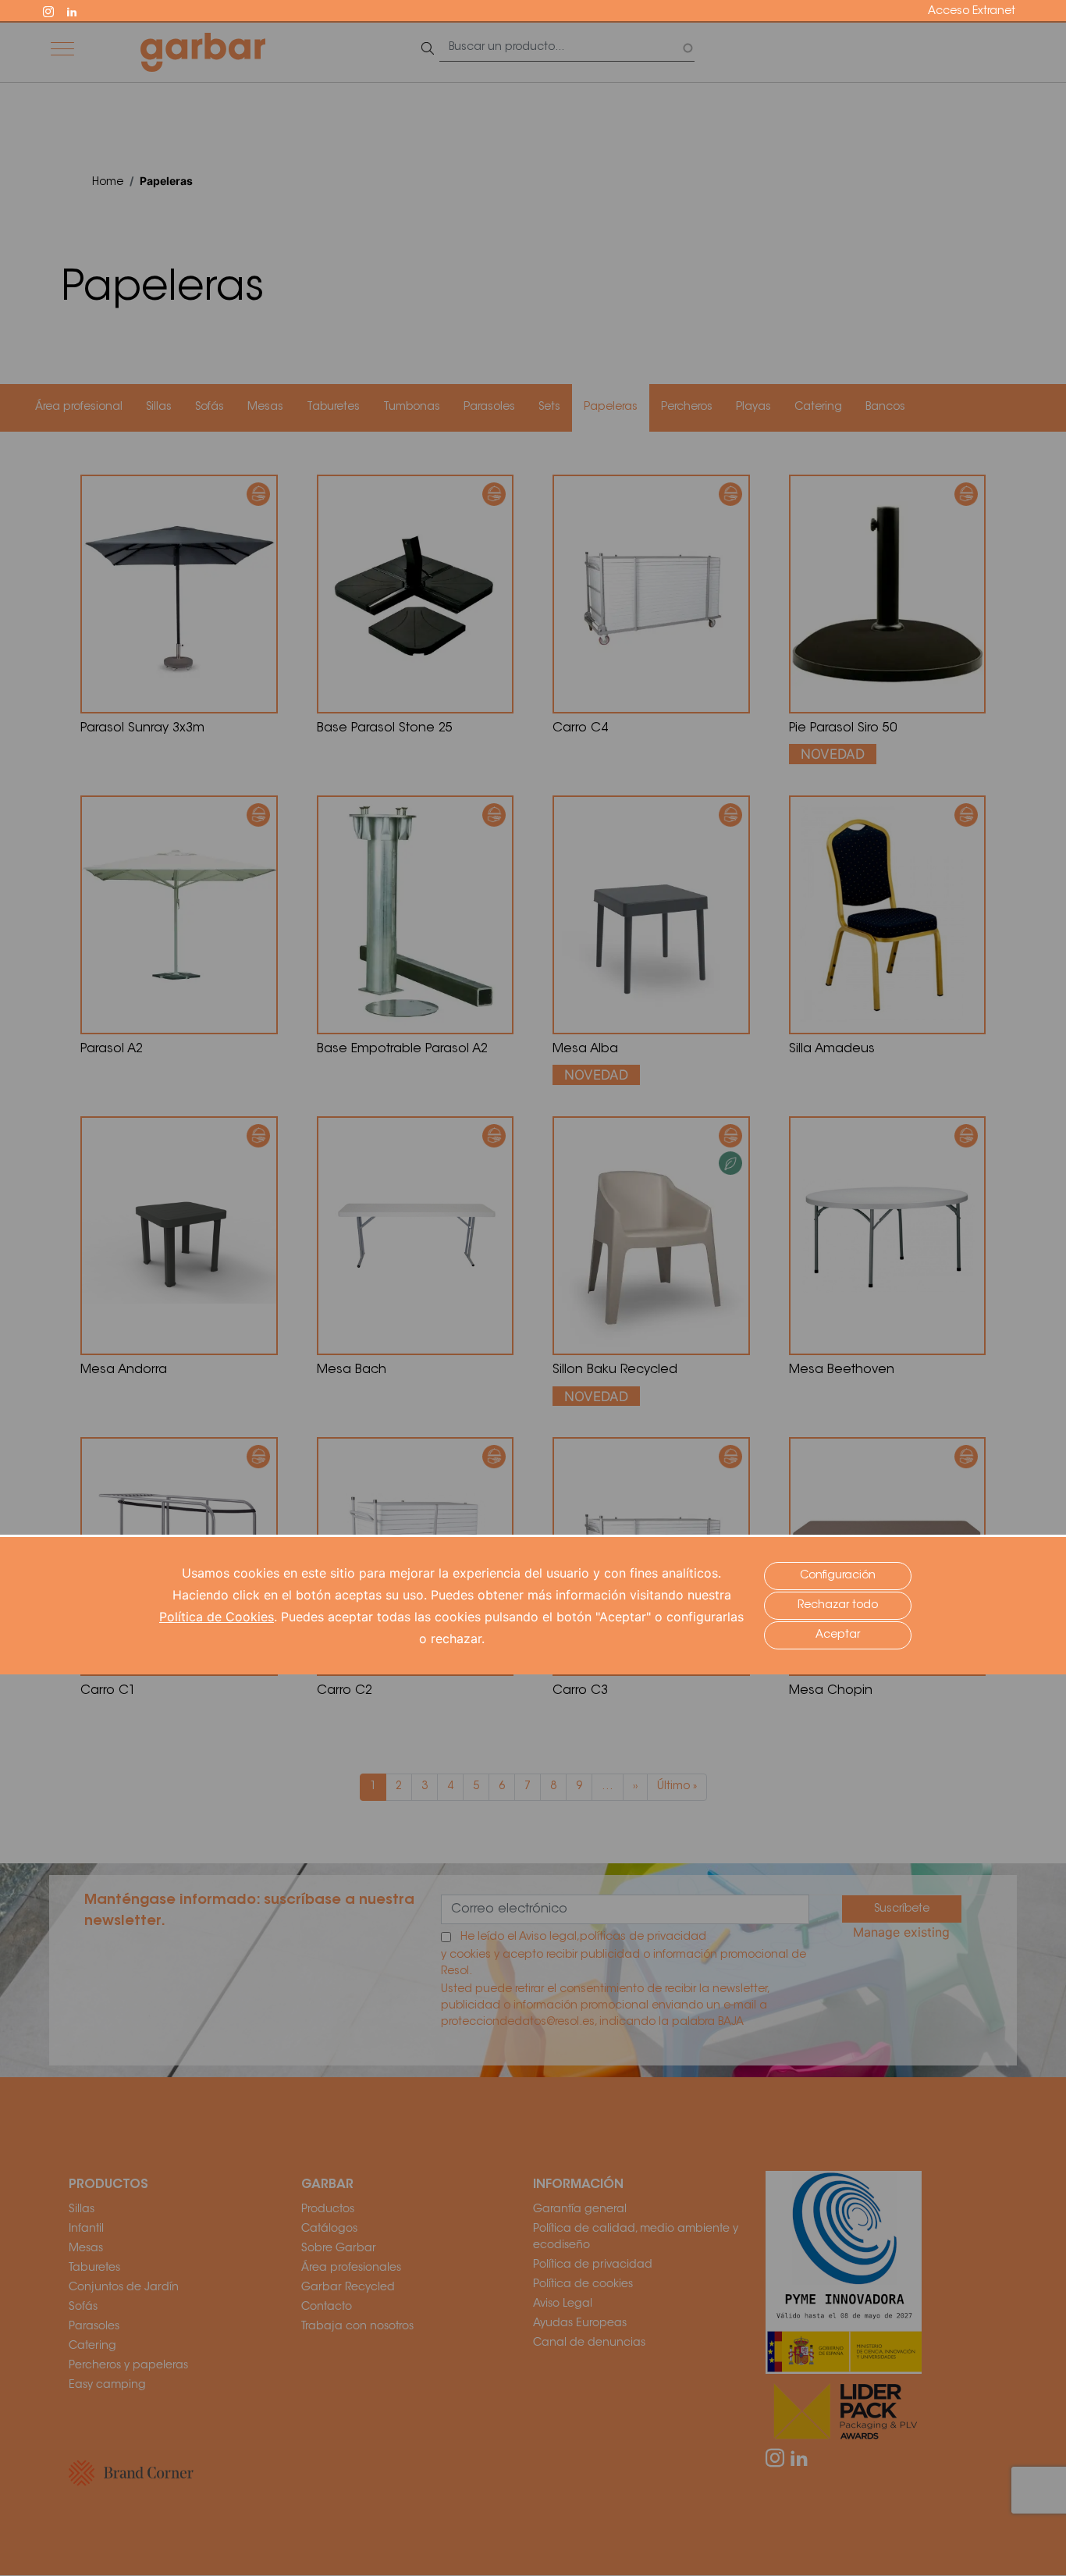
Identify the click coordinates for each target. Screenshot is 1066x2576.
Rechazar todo (838, 1606)
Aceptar (838, 1635)
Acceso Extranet (972, 12)
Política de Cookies (217, 1617)
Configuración (838, 1576)
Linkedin (79, 10)
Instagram (55, 10)
